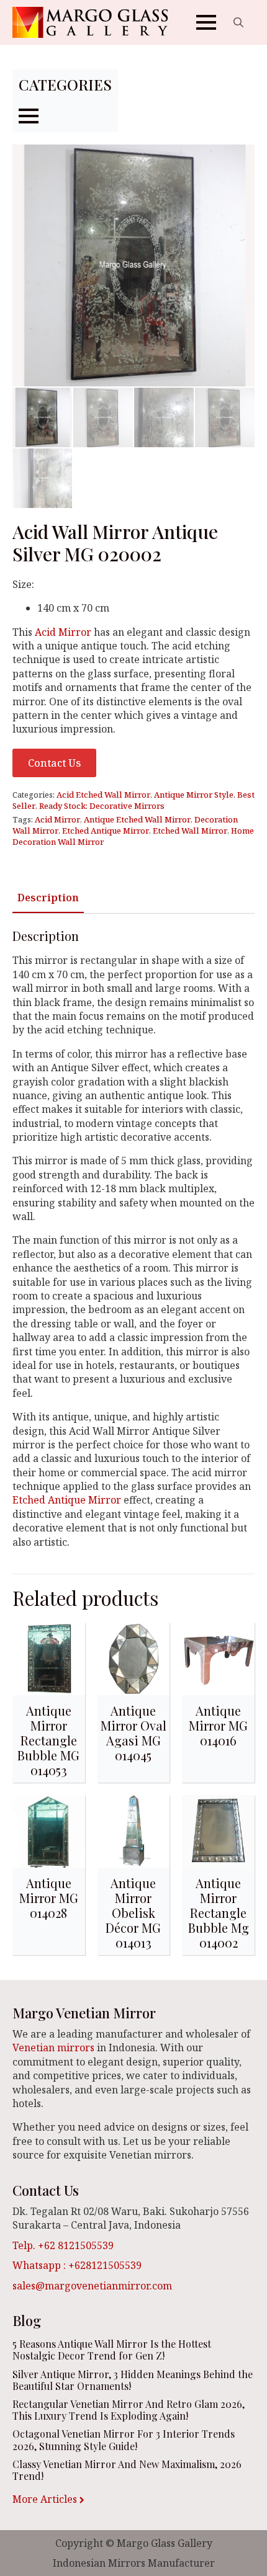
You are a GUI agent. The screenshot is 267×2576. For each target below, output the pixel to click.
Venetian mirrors (53, 2048)
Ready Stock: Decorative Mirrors (102, 806)
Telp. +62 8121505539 (63, 2245)
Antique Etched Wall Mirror (137, 819)
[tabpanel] (133, 1239)
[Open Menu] (206, 22)
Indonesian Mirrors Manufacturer (134, 2563)
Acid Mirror (63, 632)
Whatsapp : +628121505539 (77, 2265)
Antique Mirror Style (194, 795)
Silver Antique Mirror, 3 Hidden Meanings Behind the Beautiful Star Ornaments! (133, 2380)
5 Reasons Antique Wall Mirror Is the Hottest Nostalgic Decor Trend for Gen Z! (112, 2350)
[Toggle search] (238, 22)
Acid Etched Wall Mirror (103, 795)
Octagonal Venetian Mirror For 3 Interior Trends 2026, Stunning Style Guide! (124, 2440)
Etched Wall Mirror (190, 831)
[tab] (48, 898)
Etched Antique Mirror (106, 831)
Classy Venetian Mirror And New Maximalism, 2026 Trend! (127, 2470)
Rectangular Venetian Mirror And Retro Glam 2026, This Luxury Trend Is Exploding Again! (129, 2410)
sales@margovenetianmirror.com (92, 2286)
